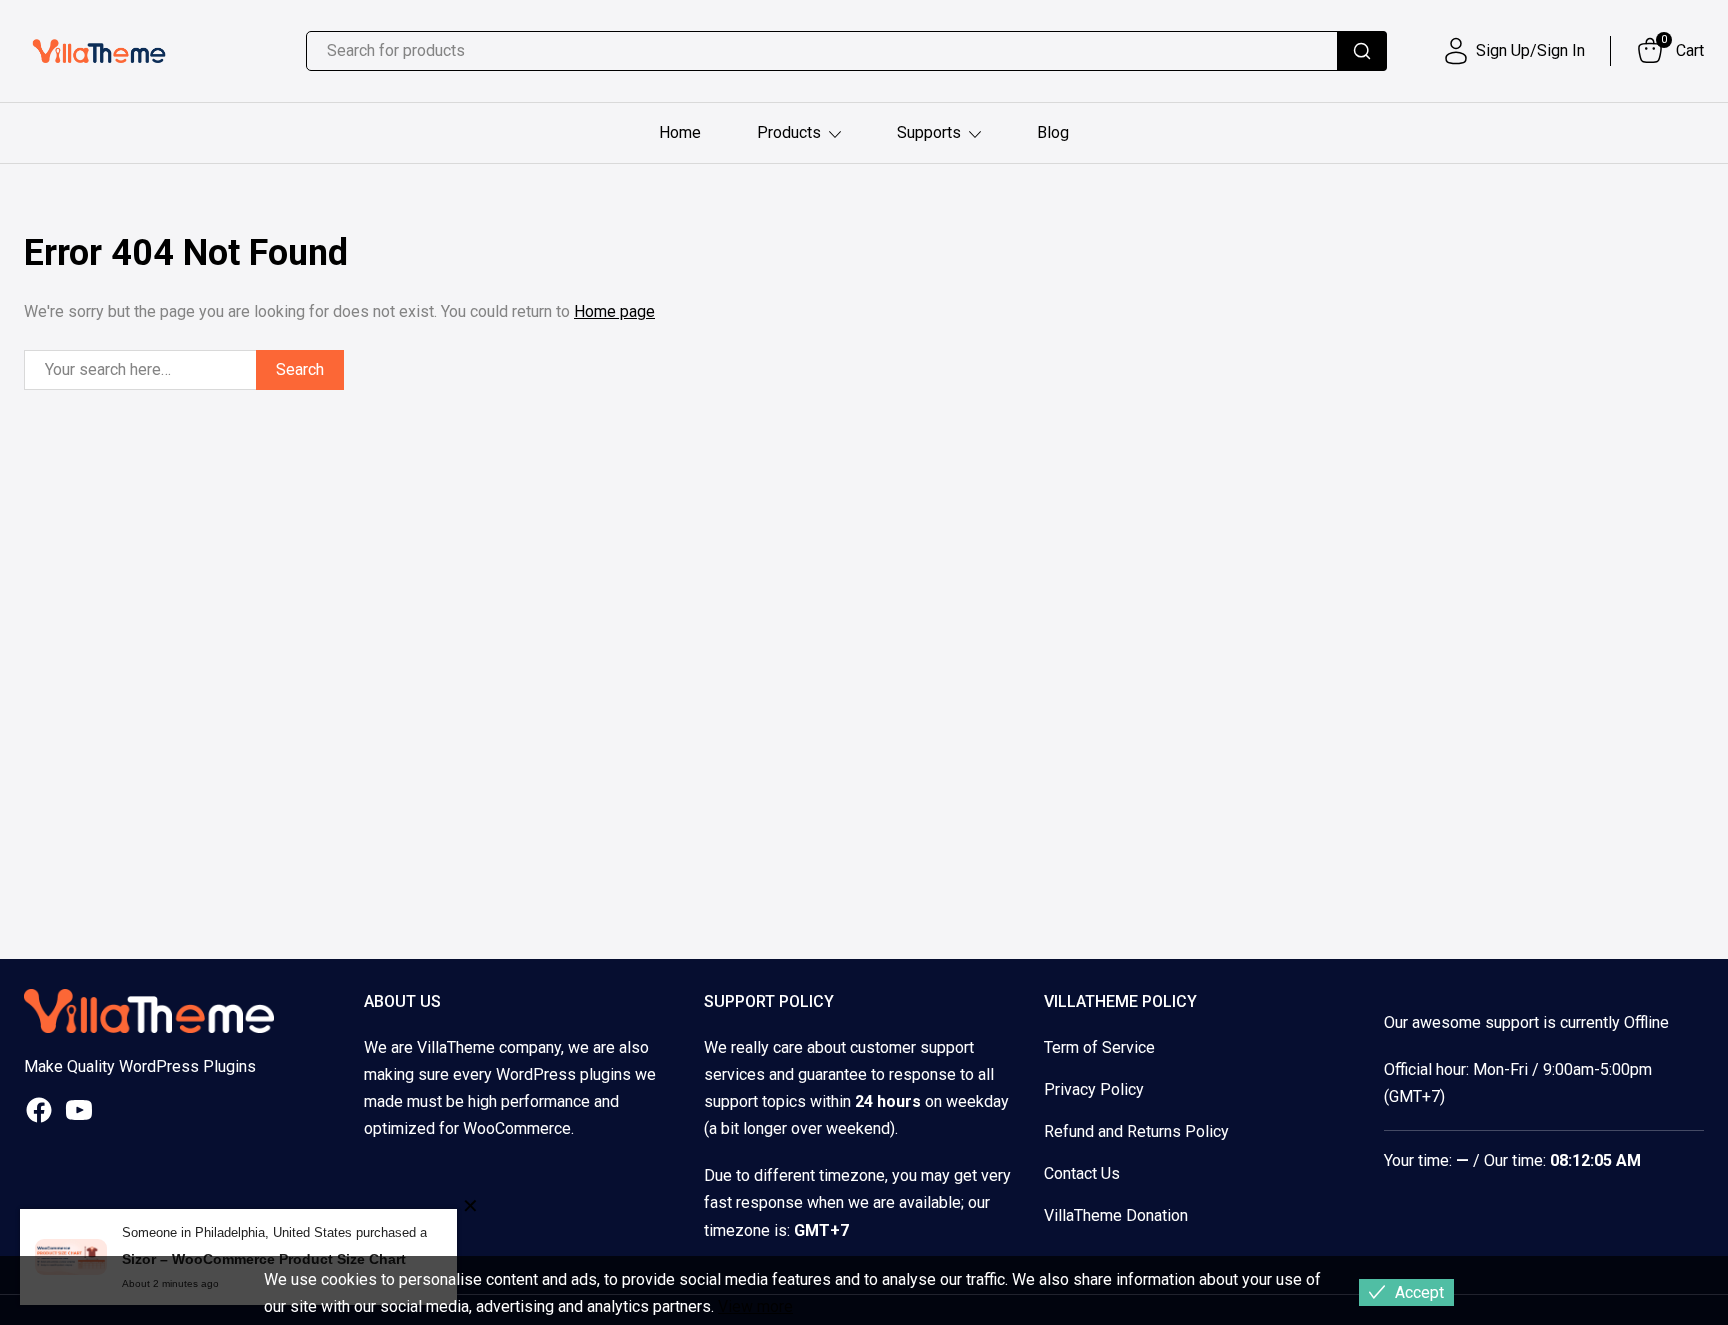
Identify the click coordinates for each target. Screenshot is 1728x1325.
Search (300, 369)
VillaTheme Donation (1116, 1215)
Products (789, 132)
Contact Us (1082, 1173)
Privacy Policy (1094, 1089)
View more (755, 1306)
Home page (614, 311)
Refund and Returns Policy (1136, 1131)
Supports (929, 132)
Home (680, 132)
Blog (1053, 132)
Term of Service (1099, 1047)
